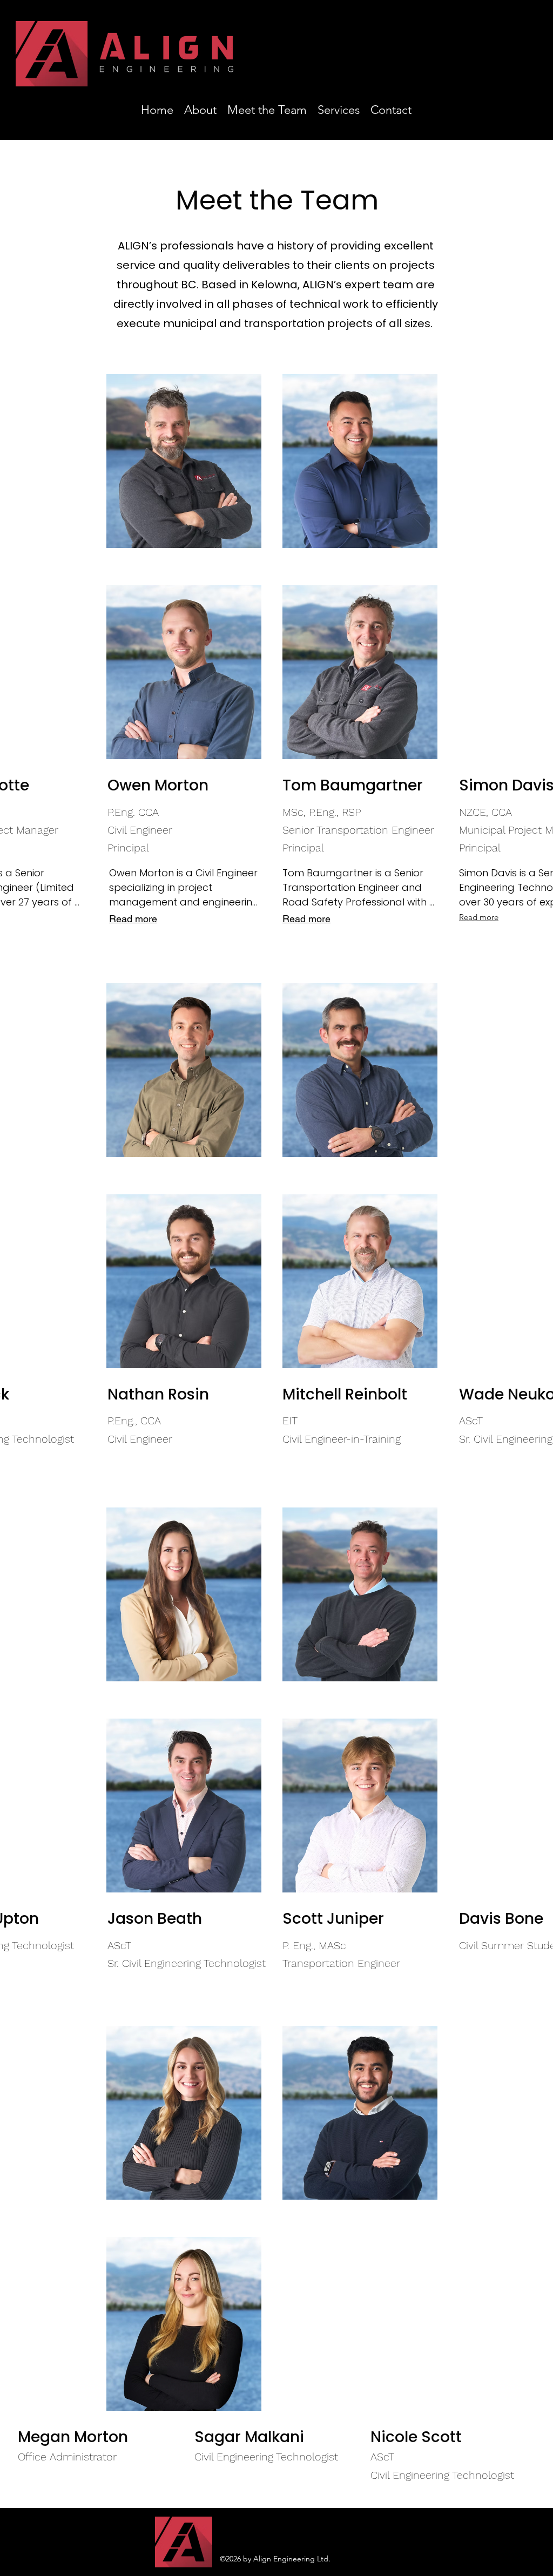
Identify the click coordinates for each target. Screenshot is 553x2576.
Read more (306, 919)
